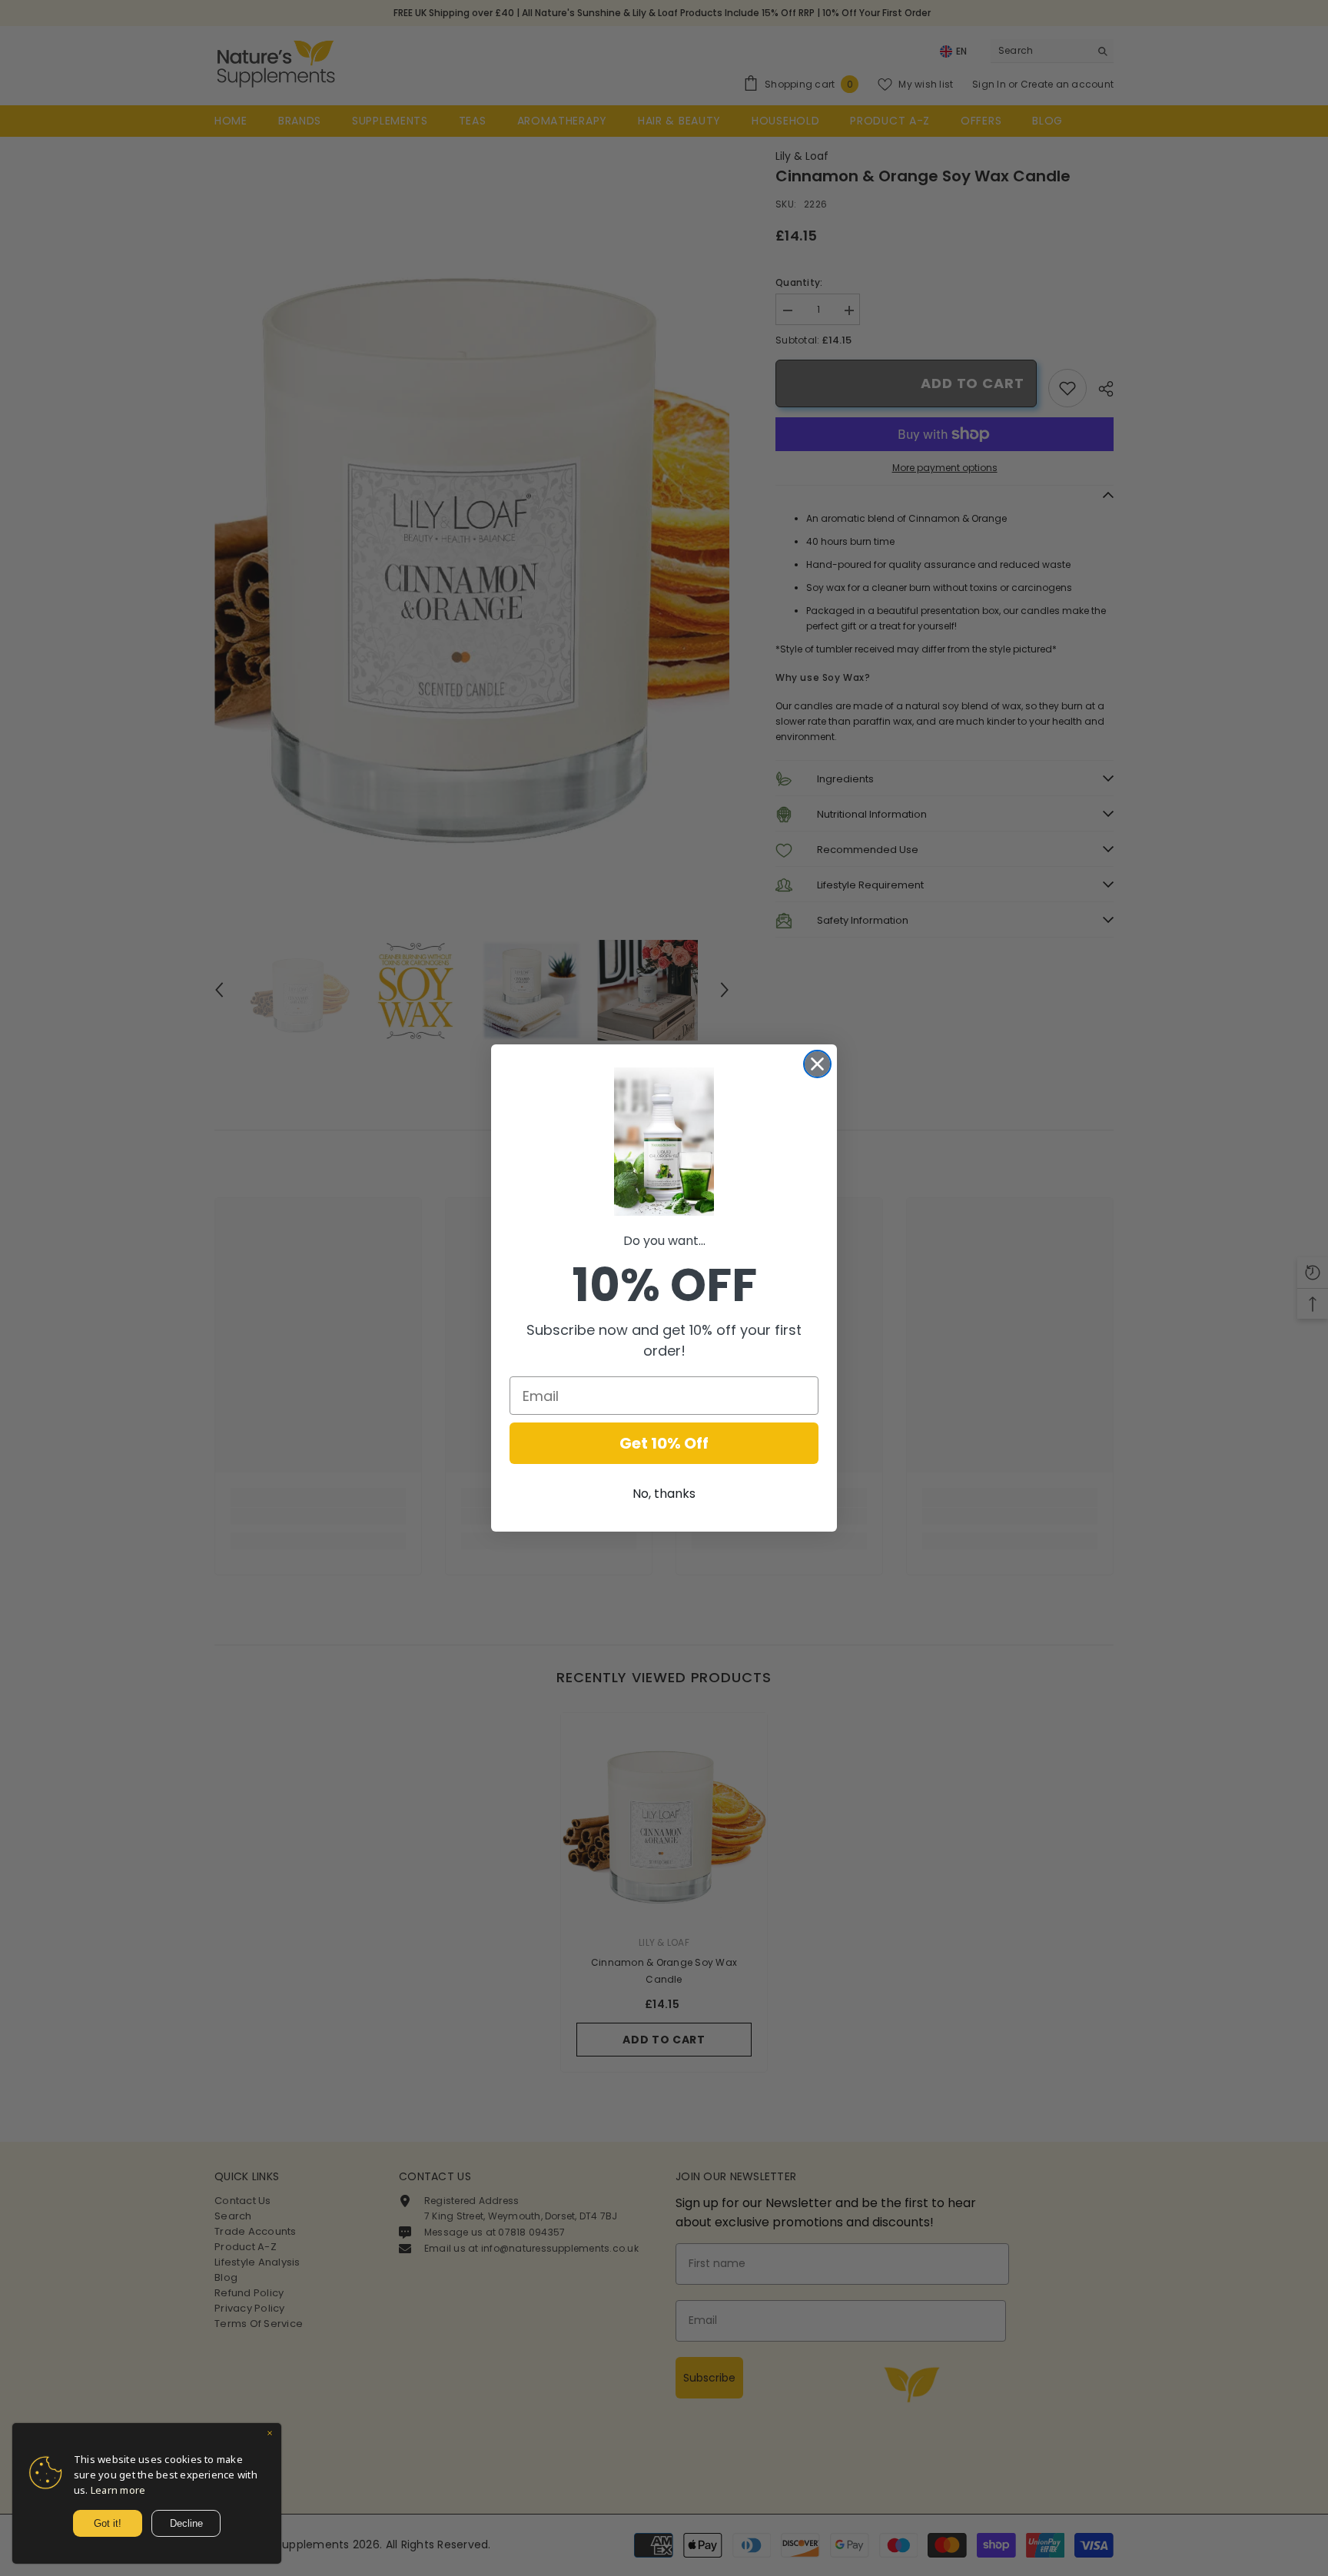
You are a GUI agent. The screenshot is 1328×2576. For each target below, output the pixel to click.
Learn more (118, 2490)
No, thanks (664, 1494)
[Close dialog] (817, 1064)
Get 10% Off (664, 1443)
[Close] (270, 2435)
